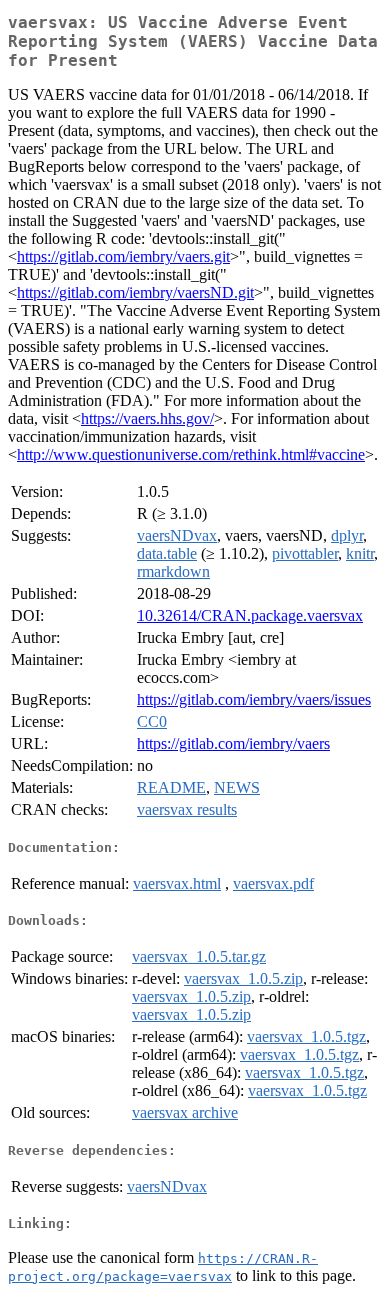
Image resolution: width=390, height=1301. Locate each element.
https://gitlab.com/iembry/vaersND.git (135, 292)
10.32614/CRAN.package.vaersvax (250, 615)
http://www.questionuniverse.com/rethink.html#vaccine (191, 454)
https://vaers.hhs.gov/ (147, 418)
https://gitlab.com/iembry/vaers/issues (254, 699)
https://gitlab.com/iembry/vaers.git (123, 256)
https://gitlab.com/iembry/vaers (233, 743)
